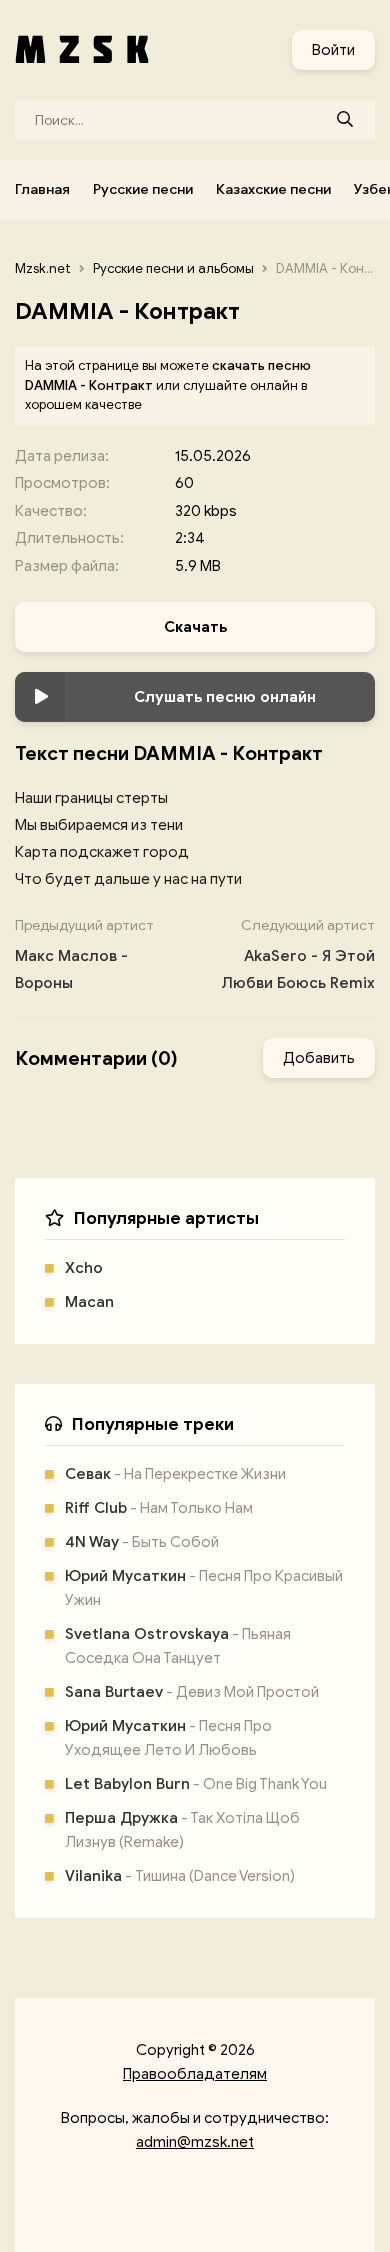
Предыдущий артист (84, 954)
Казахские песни (273, 189)
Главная (42, 189)
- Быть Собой (142, 1542)
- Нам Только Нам (159, 1508)
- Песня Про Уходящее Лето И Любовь (168, 1738)
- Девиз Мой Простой (192, 1692)
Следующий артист (298, 954)
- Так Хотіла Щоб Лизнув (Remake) (182, 1830)
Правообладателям (195, 2074)
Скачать (195, 627)
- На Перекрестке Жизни (175, 1474)
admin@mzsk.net (195, 2142)
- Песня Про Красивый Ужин (204, 1588)
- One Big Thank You (196, 1784)
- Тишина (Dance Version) (180, 1876)
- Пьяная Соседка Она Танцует (178, 1646)
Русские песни (143, 189)
